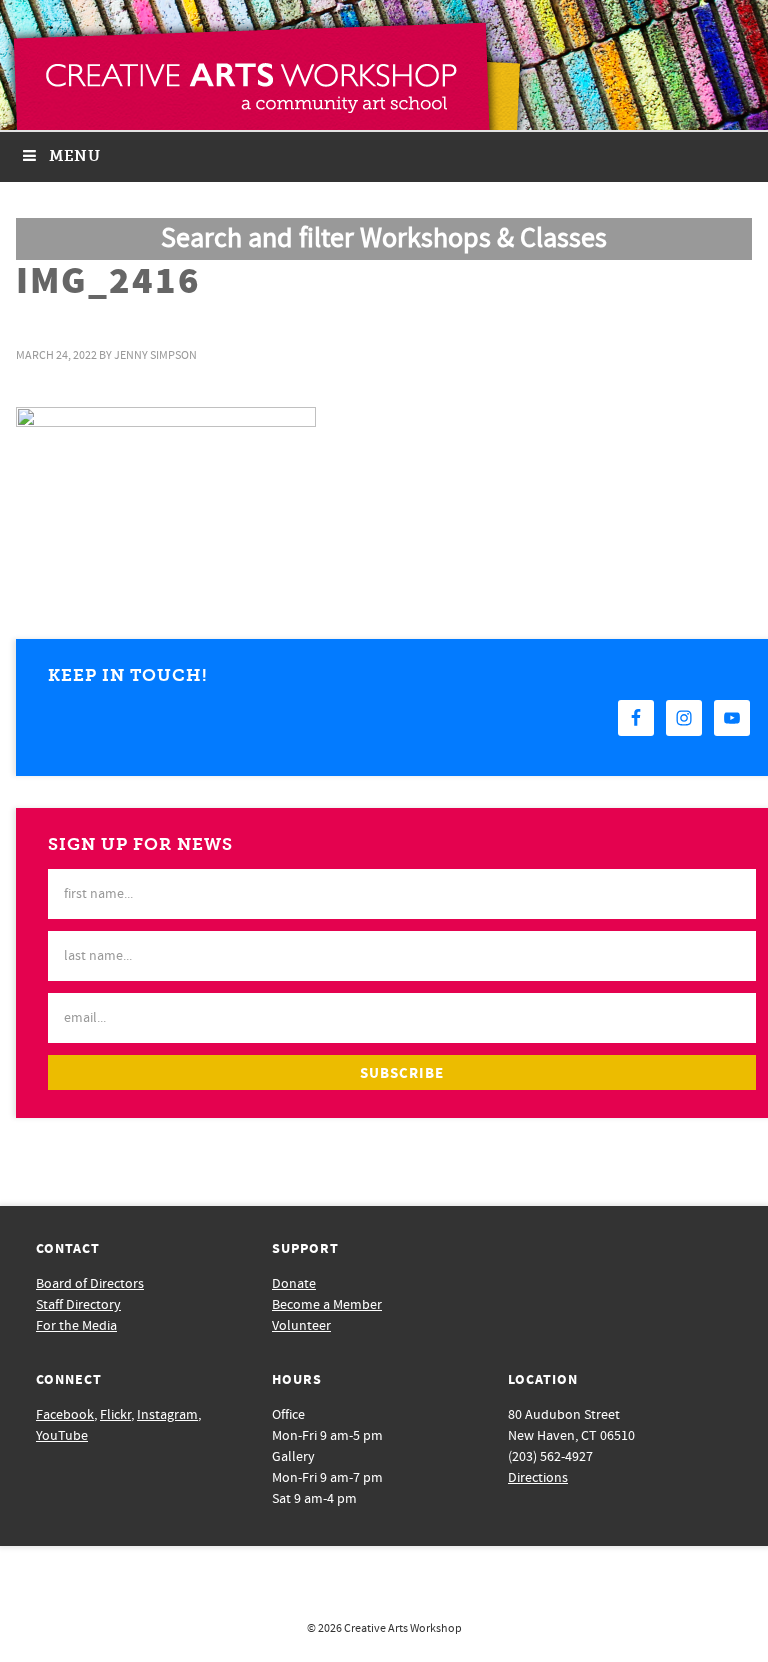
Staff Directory (78, 1305)
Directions (538, 1478)
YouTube (62, 1436)
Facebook (65, 1415)
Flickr (115, 1415)
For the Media (76, 1326)
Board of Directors (90, 1284)
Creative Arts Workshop (403, 1628)
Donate (294, 1284)
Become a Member (327, 1305)
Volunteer (301, 1326)
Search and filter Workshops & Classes (384, 238)
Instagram (167, 1415)
